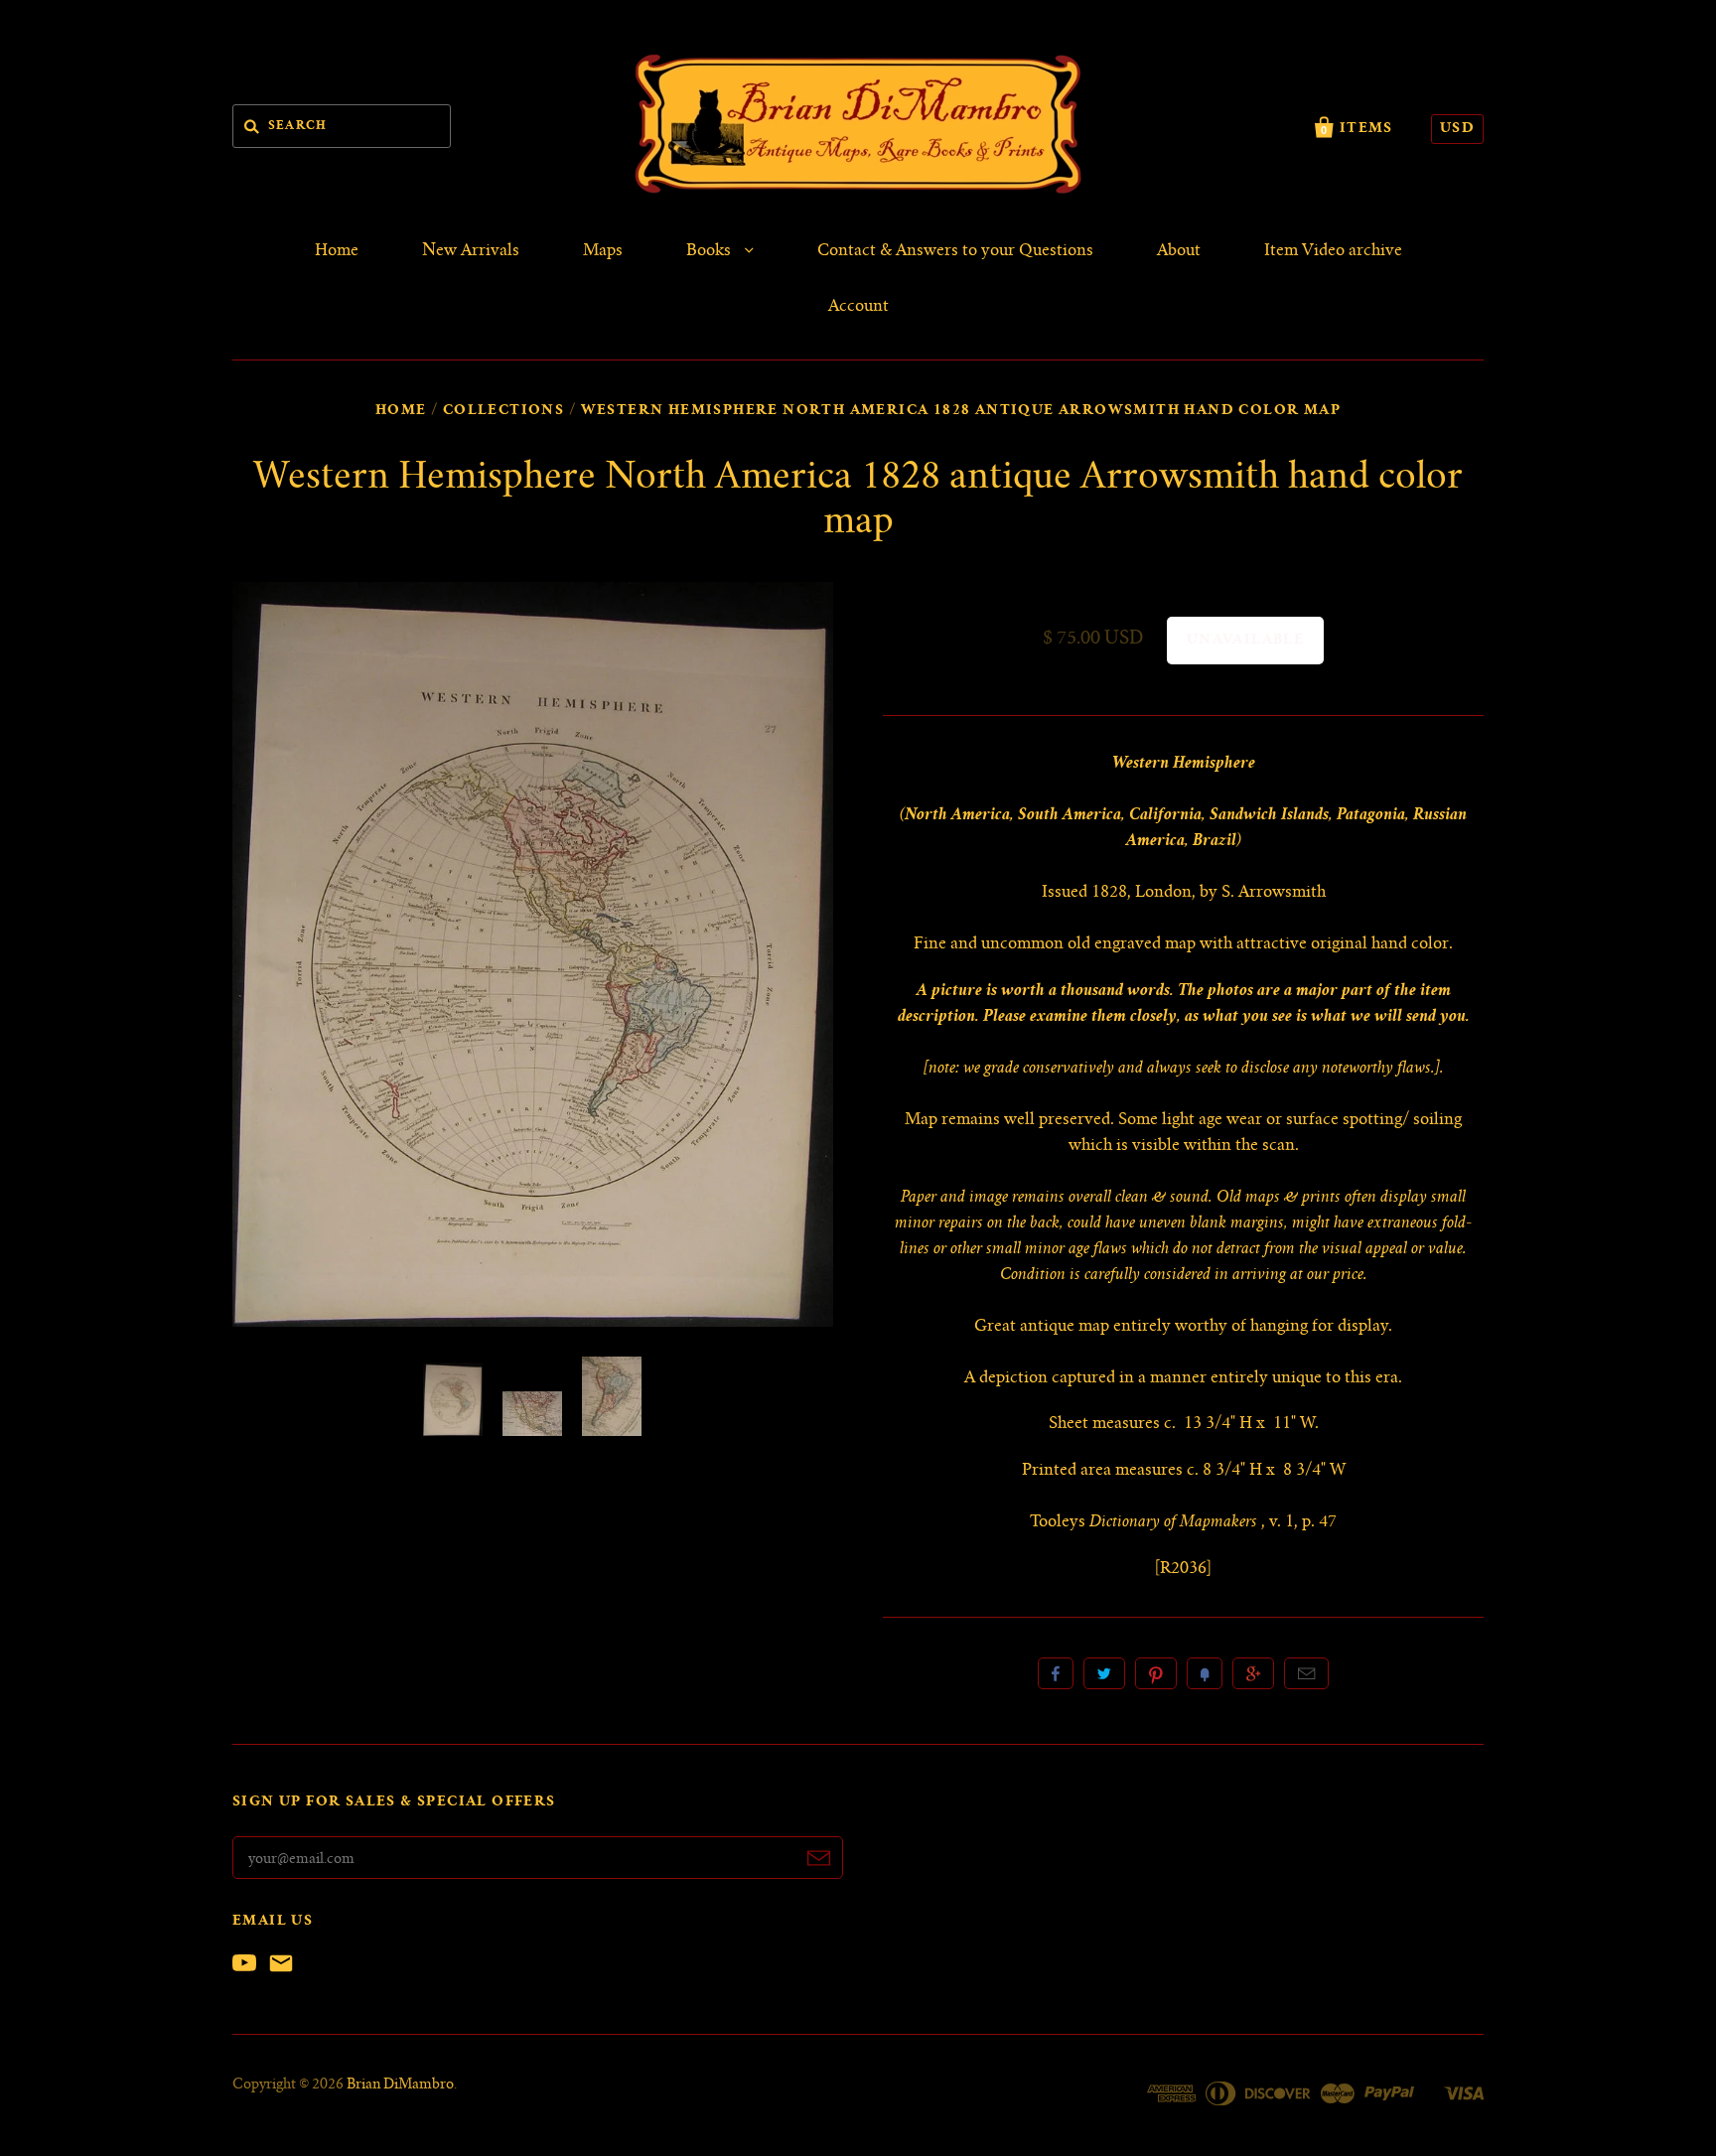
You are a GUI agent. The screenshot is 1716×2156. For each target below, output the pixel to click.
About (1179, 251)
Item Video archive (1333, 251)
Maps (603, 251)
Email (1306, 1673)
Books (711, 251)
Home (337, 251)
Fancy (1205, 1673)
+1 (1253, 1673)
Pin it (1156, 1673)
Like (1056, 1673)
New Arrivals (471, 251)
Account (858, 307)
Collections (503, 411)
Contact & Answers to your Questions (955, 251)
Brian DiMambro (400, 2085)
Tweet (1104, 1673)
